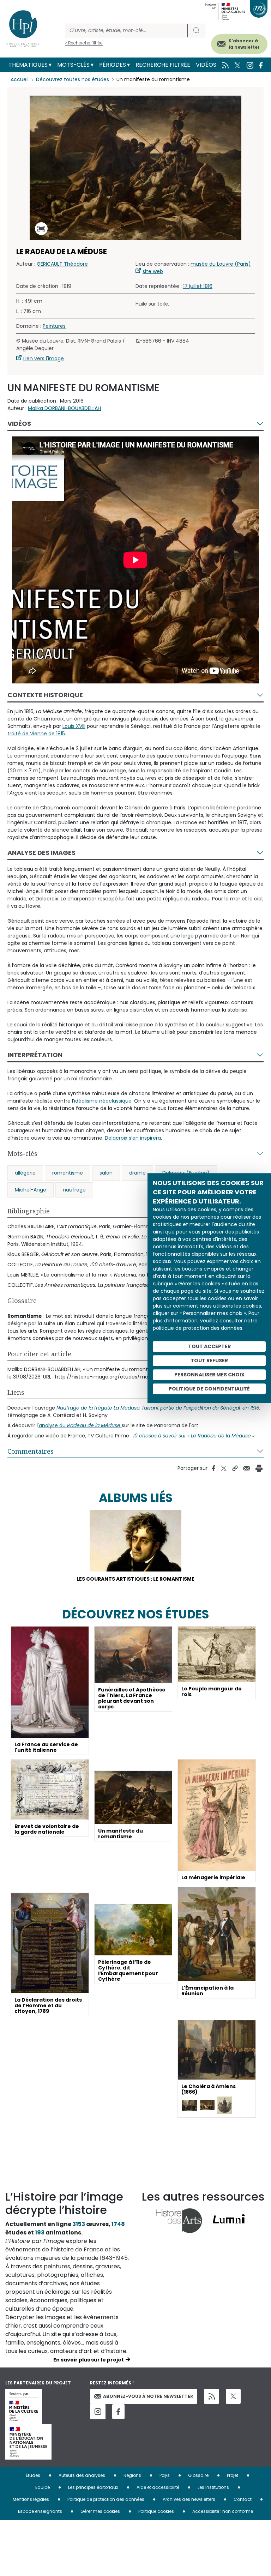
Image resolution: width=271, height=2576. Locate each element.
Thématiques (28, 65)
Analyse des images (41, 853)
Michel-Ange (31, 1190)
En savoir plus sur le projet (89, 2360)
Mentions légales (31, 2499)
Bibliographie (29, 1211)
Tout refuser (209, 1361)
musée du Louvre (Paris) (221, 264)
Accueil (20, 79)
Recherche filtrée (163, 65)
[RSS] (212, 2397)
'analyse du (79, 1425)
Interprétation (35, 1055)
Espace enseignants (40, 2511)
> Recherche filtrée (84, 43)
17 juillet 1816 (198, 286)
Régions (132, 2475)
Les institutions (213, 2487)
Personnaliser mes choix (209, 1375)
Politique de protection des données (106, 2499)
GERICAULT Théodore (62, 264)
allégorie (25, 1173)
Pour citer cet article (39, 1354)
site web (153, 271)
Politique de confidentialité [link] (209, 1389)
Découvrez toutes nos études (73, 79)
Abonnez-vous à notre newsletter (148, 2396)
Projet (233, 2475)
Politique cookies (156, 2511)
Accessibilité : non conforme (223, 2511)
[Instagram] (98, 2412)
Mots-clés (73, 65)
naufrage (74, 1190)
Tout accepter (209, 1346)
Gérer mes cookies (100, 2511)
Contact (243, 2499)
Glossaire (22, 1301)
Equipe (43, 2487)
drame (137, 1173)
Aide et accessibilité (158, 2487)
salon (106, 1173)
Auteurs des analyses (82, 2475)
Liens (16, 1392)
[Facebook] (118, 2412)
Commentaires (31, 1451)
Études (33, 2475)
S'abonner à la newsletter (244, 44)
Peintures (54, 326)
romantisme (68, 1173)
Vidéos (206, 65)
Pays (165, 2475)
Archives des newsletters (189, 2499)
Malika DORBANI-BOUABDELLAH (64, 408)
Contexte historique (45, 695)
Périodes (113, 65)
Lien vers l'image (44, 358)
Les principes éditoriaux (93, 2487)
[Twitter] (233, 2396)
